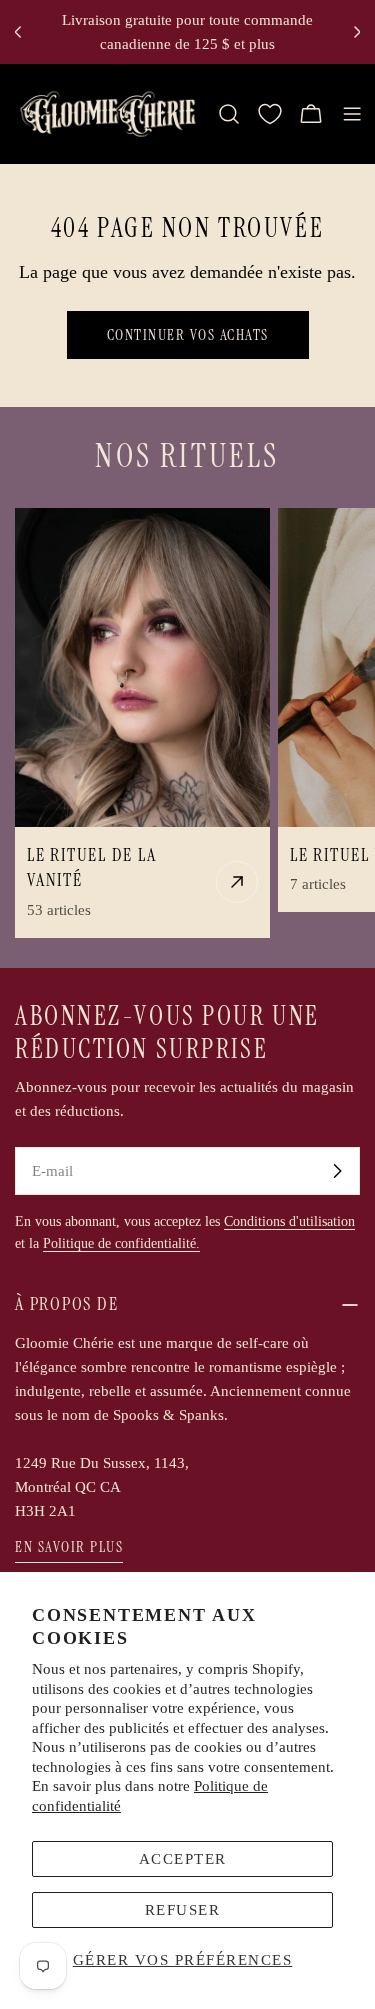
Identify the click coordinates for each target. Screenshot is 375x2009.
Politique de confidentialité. (121, 1243)
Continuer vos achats (188, 335)
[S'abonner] (337, 1171)
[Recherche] (229, 114)
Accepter (183, 1859)
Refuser (183, 1910)
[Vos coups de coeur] (270, 114)
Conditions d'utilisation (289, 1221)
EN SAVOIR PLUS (69, 1547)
